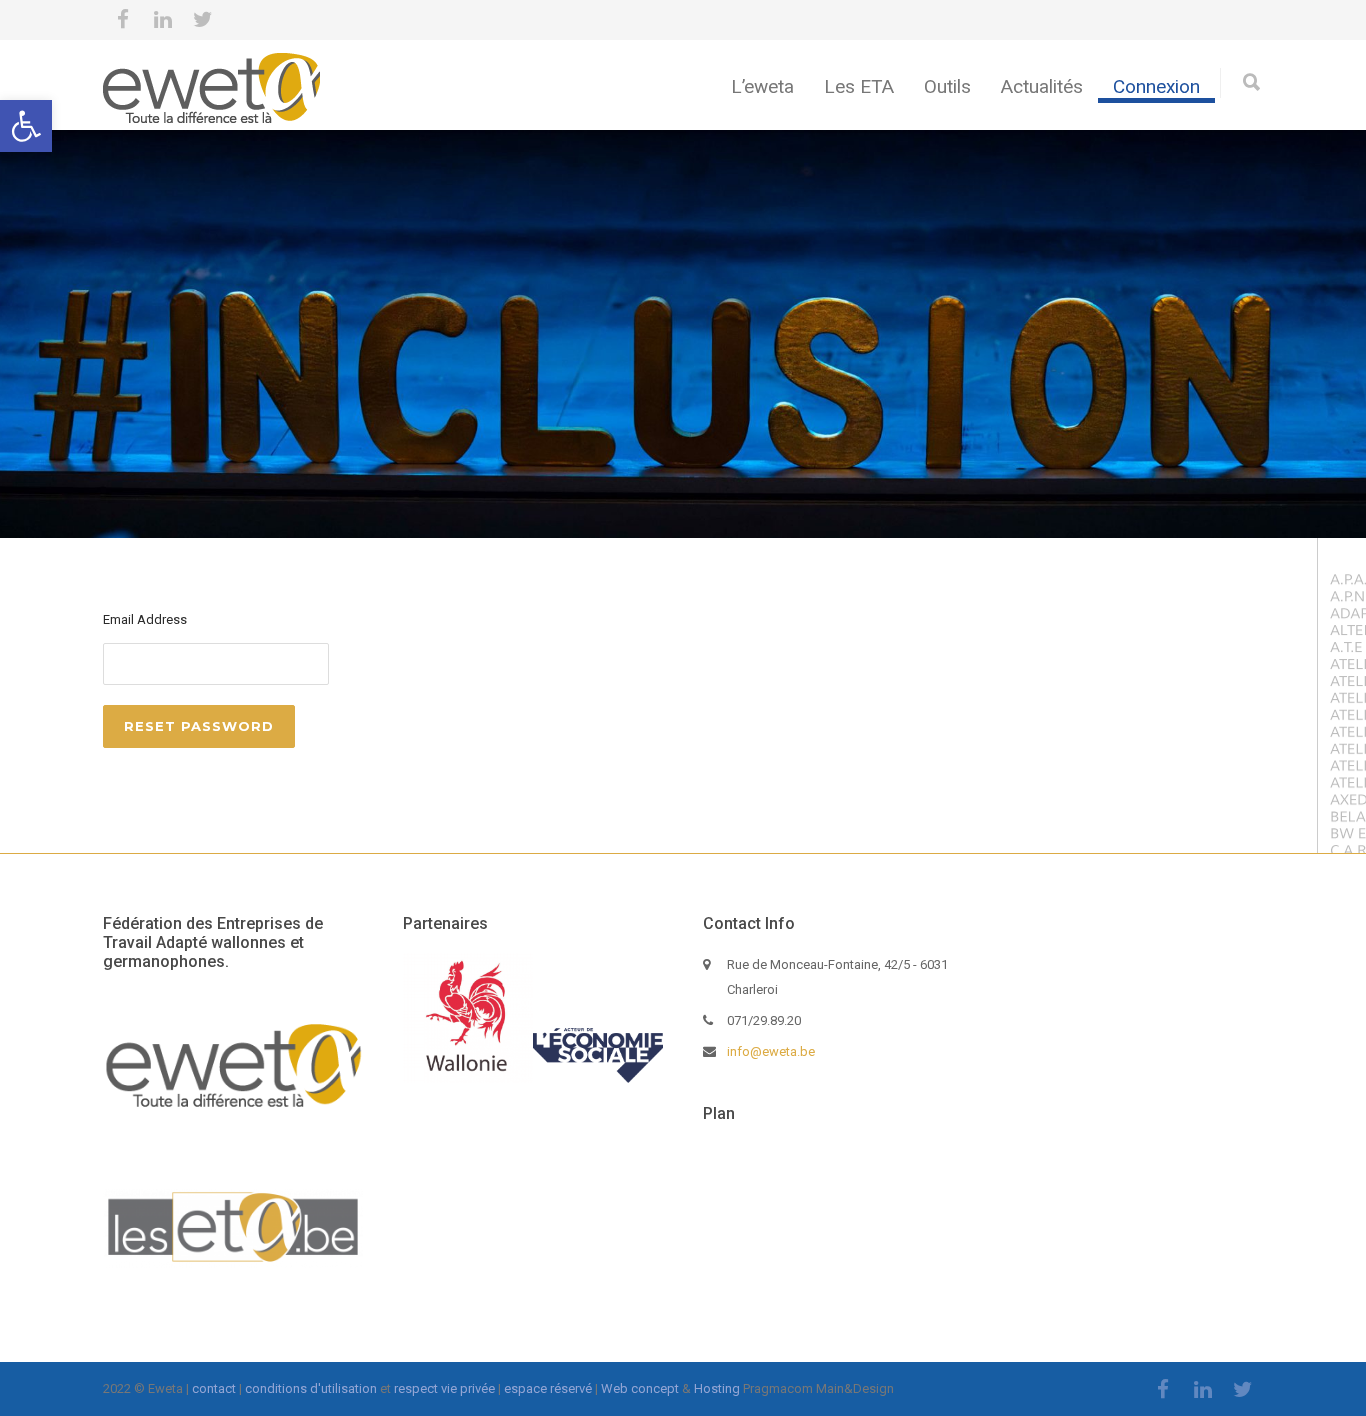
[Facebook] (123, 20)
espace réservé (548, 1388)
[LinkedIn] (163, 20)
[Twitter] (203, 20)
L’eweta (762, 86)
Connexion (1156, 86)
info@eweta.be (771, 1051)
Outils (947, 86)
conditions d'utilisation (311, 1388)
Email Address (145, 619)
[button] (26, 126)
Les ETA (859, 86)
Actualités (1042, 86)
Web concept (640, 1388)
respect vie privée (444, 1388)
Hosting (717, 1388)
